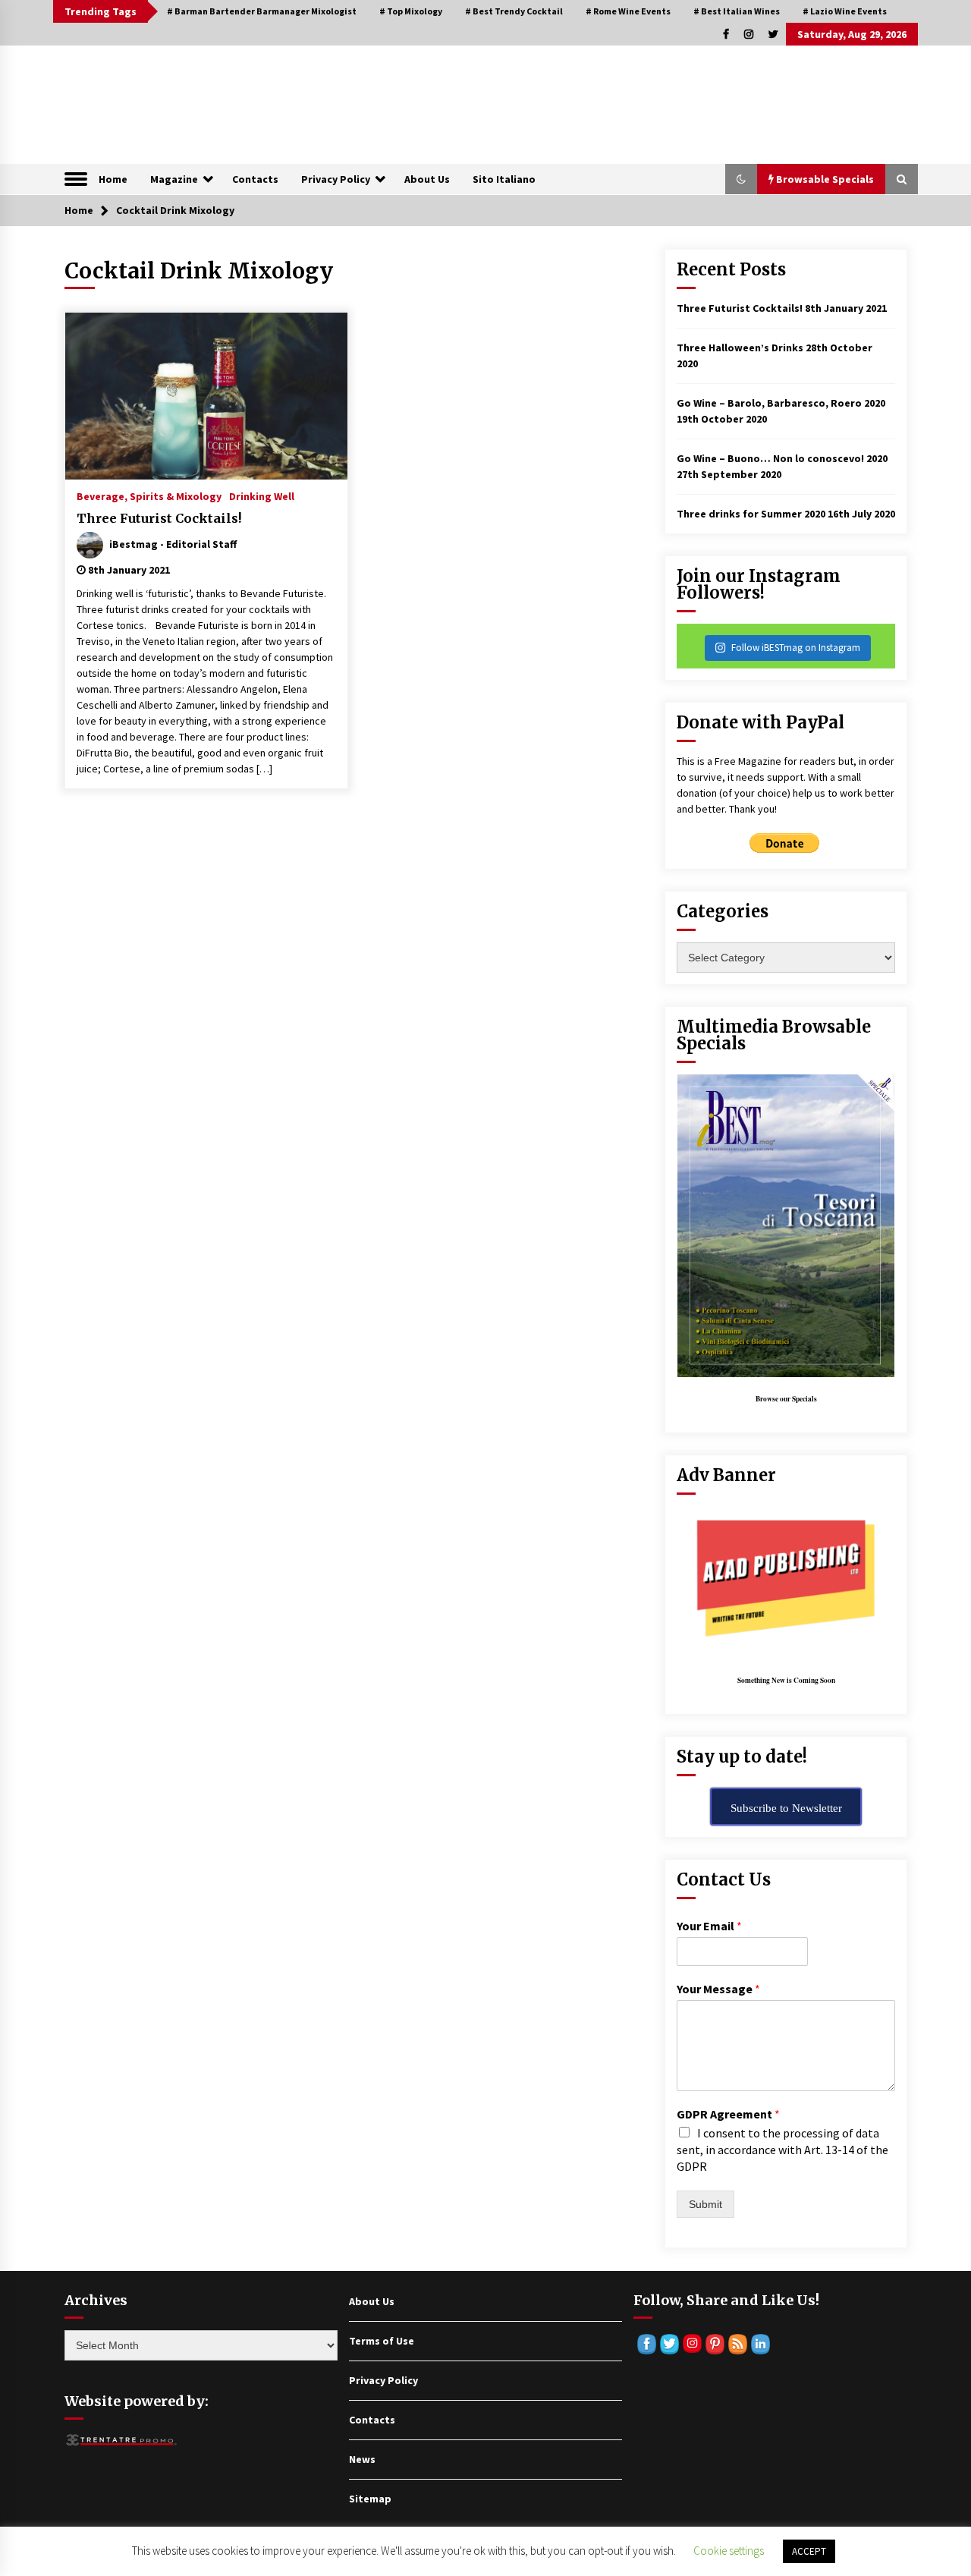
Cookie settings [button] (729, 2551)
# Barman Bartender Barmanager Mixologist (262, 11)
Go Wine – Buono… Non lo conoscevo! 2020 (782, 458)
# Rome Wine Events (628, 11)
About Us (427, 179)
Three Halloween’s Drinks (740, 348)
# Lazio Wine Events (845, 11)
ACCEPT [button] (809, 2551)
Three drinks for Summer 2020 (751, 514)
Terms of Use (382, 2341)
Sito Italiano (504, 179)
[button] (741, 179)
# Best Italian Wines (737, 11)
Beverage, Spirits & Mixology (149, 495)
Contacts (255, 179)
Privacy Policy (336, 179)
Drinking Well (262, 495)
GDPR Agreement (728, 2114)
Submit (705, 2204)
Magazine (174, 179)
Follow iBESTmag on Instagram (796, 648)
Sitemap (370, 2499)
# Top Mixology (411, 11)
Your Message (718, 1989)
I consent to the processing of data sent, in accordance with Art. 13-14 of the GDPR (782, 2150)
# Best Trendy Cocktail (514, 11)
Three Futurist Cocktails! (159, 518)
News (362, 2459)
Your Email (709, 1926)
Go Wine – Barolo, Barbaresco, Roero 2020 (781, 403)
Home (113, 179)
